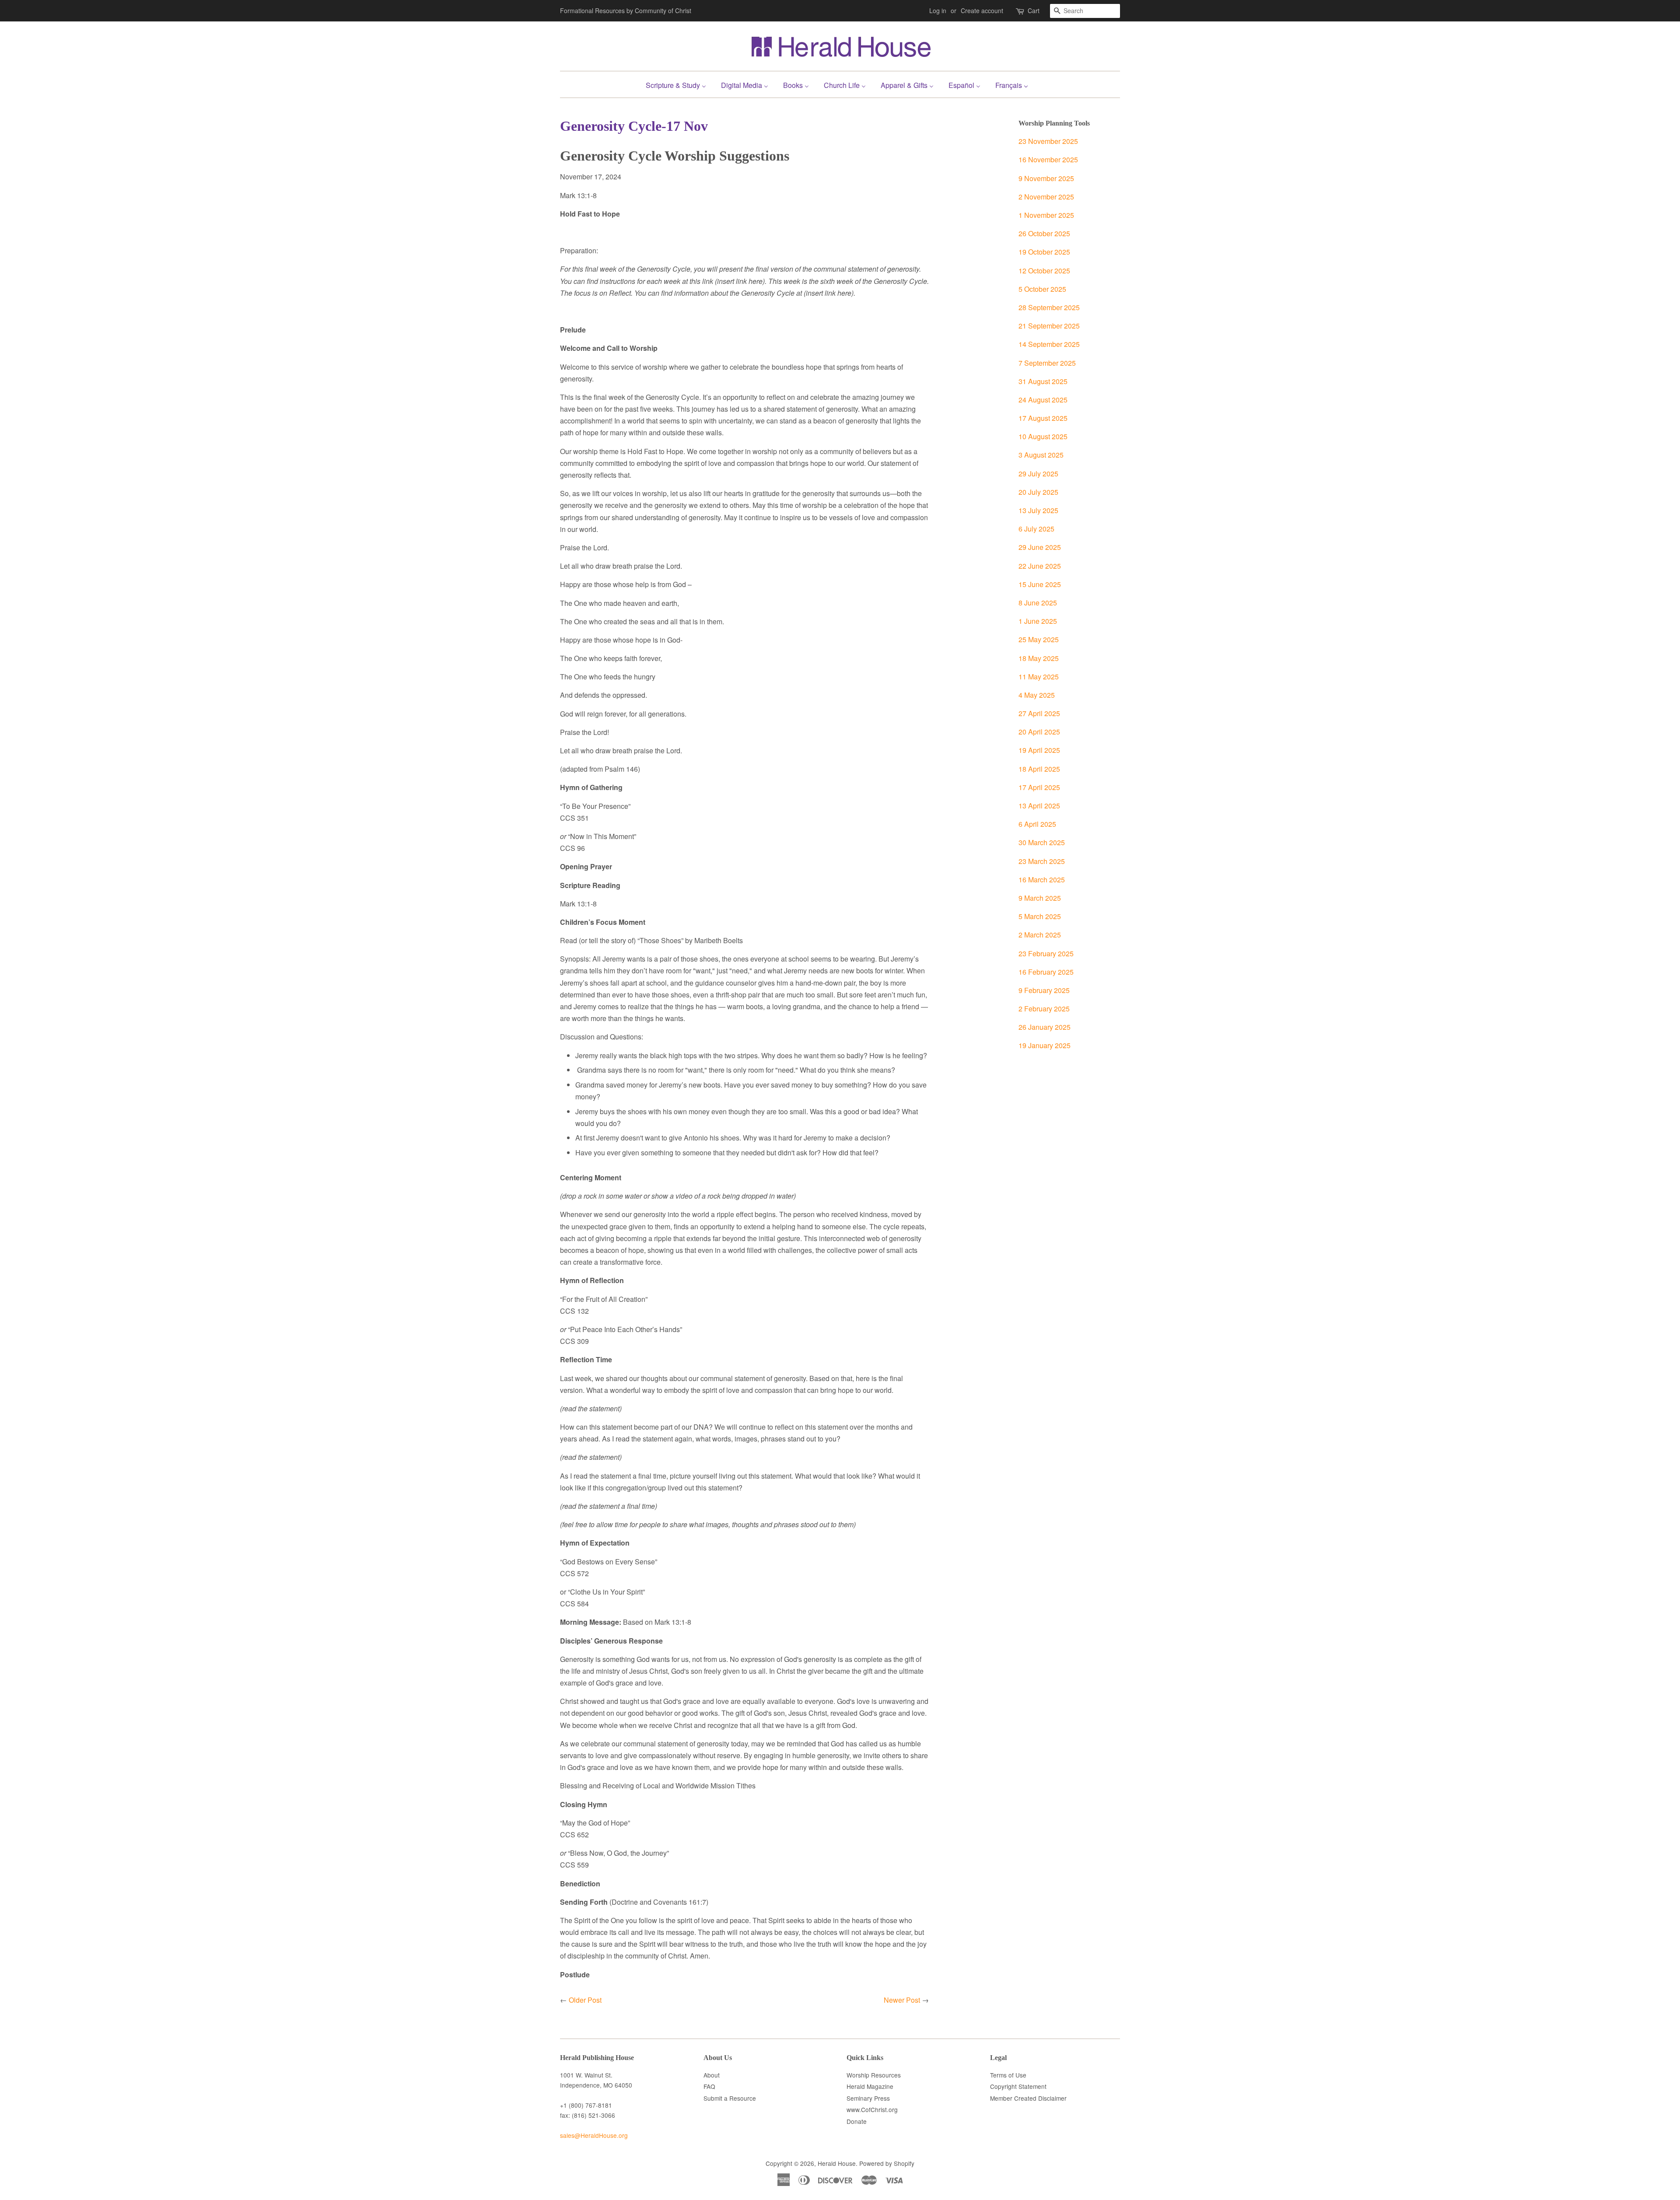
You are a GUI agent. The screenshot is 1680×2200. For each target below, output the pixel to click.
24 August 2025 (1043, 400)
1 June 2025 (1038, 621)
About (712, 2075)
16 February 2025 (1046, 972)
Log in (938, 10)
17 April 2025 (1039, 787)
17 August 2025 (1043, 418)
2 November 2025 (1046, 197)
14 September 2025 (1049, 344)
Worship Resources (874, 2075)
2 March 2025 (1040, 935)
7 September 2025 (1047, 363)
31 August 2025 (1043, 381)
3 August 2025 (1041, 455)
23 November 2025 (1048, 141)
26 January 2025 (1045, 1027)
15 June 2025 (1040, 584)
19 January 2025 (1045, 1045)
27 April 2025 (1039, 713)
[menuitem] (679, 84)
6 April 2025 (1037, 824)
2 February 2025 (1044, 1009)
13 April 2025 (1039, 806)
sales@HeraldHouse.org (594, 2135)
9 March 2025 (1040, 898)
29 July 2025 (1038, 474)
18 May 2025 (1039, 658)
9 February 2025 (1044, 990)
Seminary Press (868, 2098)
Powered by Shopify (887, 2163)
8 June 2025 (1038, 603)
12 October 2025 (1044, 271)
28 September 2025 (1049, 307)
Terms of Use (1008, 2075)
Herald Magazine (870, 2086)
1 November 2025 (1046, 215)
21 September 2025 (1049, 326)
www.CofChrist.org (872, 2109)
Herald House (837, 2163)
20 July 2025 (1038, 492)
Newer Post (902, 2000)
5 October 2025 (1042, 289)
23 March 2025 (1042, 861)
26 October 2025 (1044, 233)
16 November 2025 (1048, 159)
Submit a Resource (730, 2098)
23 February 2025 (1046, 953)
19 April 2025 (1039, 750)
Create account (982, 10)
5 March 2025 (1040, 916)
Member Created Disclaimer (1028, 2098)
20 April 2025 (1039, 732)
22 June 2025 (1040, 566)
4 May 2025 (1037, 695)
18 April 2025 (1039, 769)
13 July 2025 (1038, 510)
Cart (1034, 10)
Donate (857, 2121)
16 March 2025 (1042, 880)
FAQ (709, 2086)
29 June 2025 (1040, 547)
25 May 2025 (1039, 639)
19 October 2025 (1044, 252)
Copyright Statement (1018, 2086)
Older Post (585, 2000)
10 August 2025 (1043, 436)
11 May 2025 (1039, 677)
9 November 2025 (1046, 178)
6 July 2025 (1036, 529)
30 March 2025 (1042, 842)
